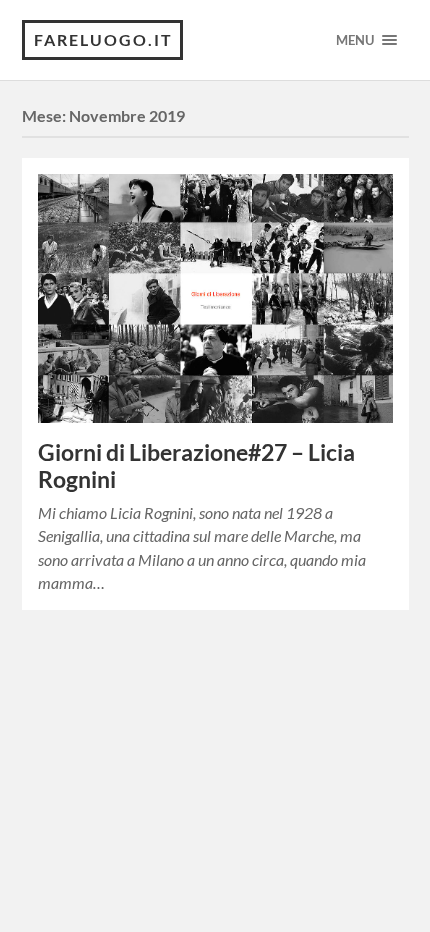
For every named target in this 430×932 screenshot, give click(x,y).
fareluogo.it (103, 39)
